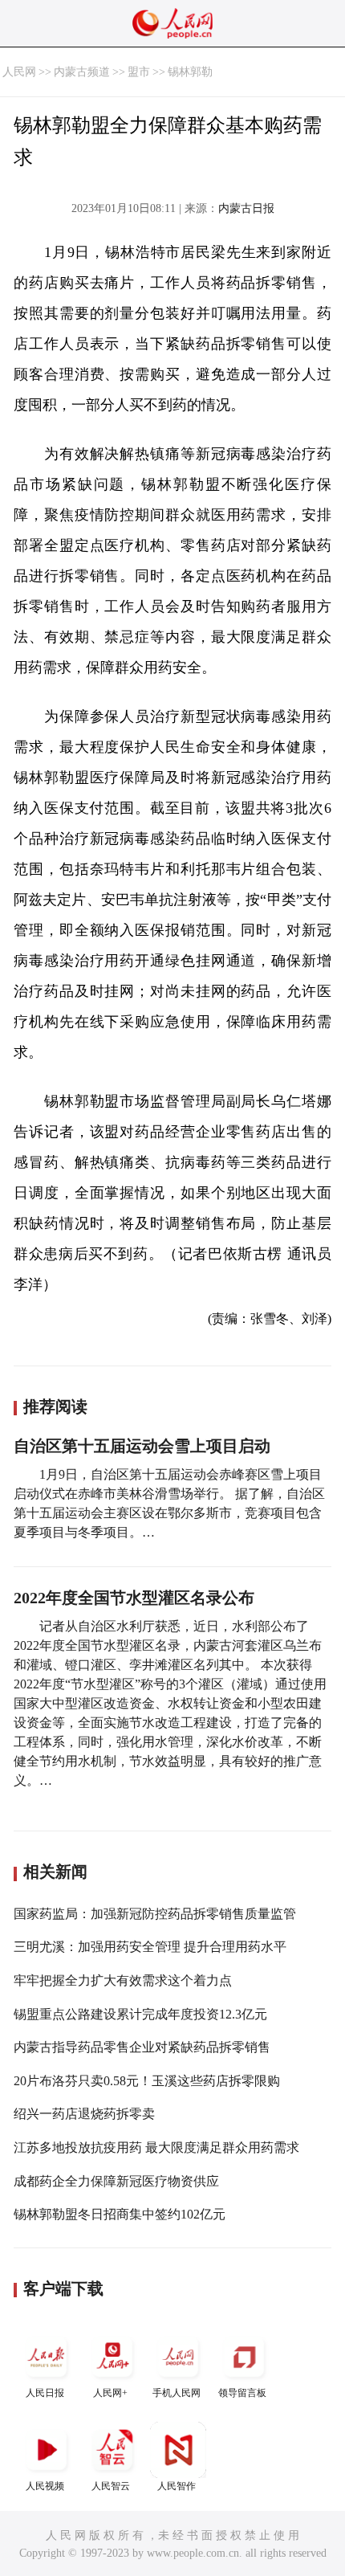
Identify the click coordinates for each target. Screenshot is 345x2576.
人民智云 (111, 2486)
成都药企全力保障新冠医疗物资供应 (116, 2181)
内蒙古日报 (246, 208)
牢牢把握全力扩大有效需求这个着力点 (123, 1980)
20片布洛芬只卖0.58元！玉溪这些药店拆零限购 (147, 2081)
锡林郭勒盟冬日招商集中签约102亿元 (120, 2214)
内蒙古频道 (82, 72)
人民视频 (45, 2486)
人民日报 (45, 2393)
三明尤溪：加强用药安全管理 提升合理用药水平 (150, 1947)
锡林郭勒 (190, 72)
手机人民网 (177, 2393)
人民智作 (177, 2486)
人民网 (19, 72)
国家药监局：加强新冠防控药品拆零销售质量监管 (155, 1914)
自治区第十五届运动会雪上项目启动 (142, 1446)
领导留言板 (242, 2393)
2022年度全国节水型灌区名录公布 (134, 1598)
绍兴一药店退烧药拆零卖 (84, 2114)
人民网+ (110, 2393)
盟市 (139, 72)
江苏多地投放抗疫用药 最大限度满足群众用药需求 (156, 2147)
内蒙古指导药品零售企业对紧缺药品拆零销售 (142, 2047)
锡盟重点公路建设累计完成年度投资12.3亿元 (140, 2014)
